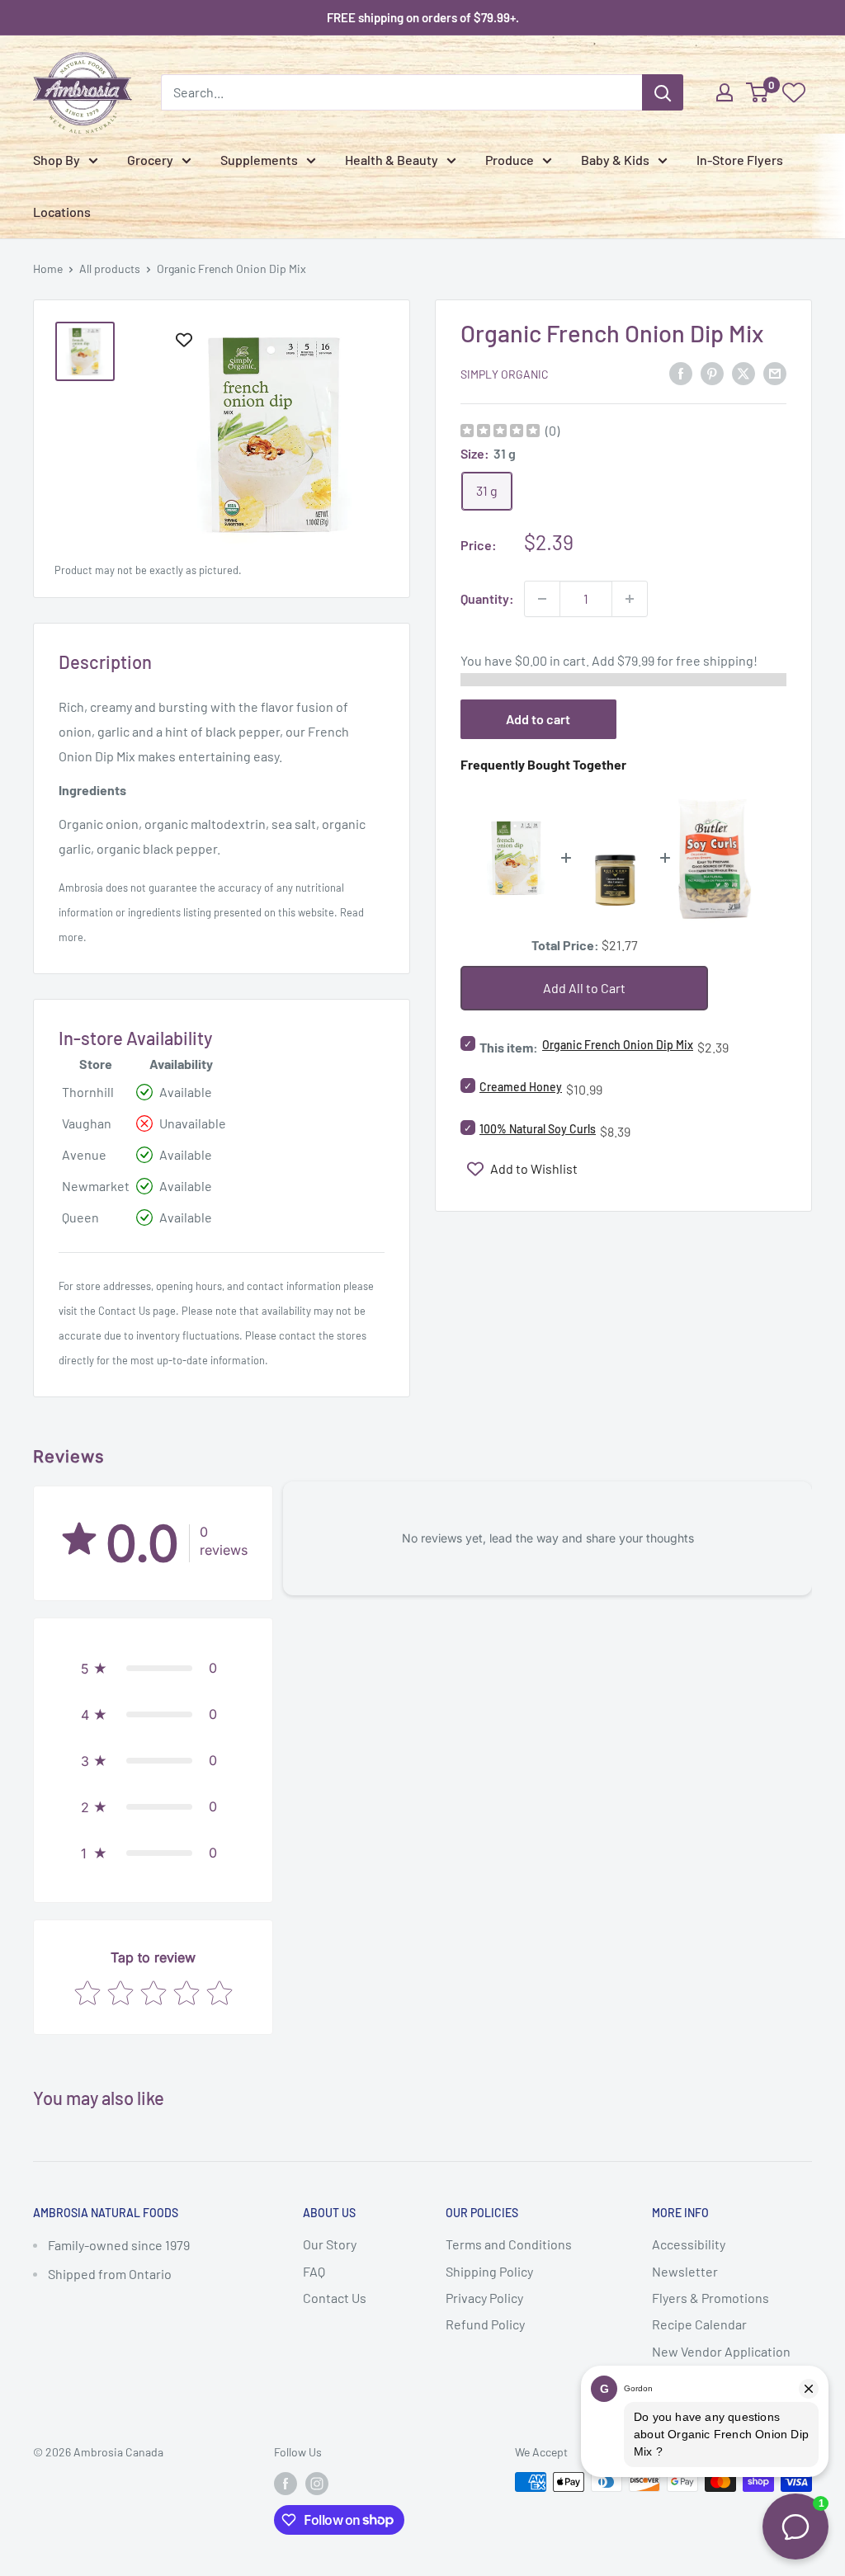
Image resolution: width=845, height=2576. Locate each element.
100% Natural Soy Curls (538, 1129)
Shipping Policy (489, 2271)
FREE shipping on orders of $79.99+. (423, 17)
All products (110, 268)
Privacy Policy (484, 2298)
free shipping (715, 660)
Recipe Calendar (699, 2324)
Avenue (84, 1154)
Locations (62, 212)
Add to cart (538, 719)
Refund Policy (485, 2324)
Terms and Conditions (509, 2244)
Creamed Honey (521, 1087)
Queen (80, 1217)
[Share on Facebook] (681, 372)
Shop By (57, 160)
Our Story (330, 2244)
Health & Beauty (392, 160)
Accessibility (689, 2244)
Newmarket (96, 1186)
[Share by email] (775, 372)
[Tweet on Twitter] (744, 372)
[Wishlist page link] (794, 92)
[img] (500, 433)
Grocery (150, 160)
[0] (758, 92)
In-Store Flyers (740, 160)
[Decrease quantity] (542, 599)
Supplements (259, 160)
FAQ (314, 2271)
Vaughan (87, 1123)
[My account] (725, 92)
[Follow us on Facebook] (286, 2484)
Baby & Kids (615, 160)
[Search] (663, 92)
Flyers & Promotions (710, 2298)
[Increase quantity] (630, 599)
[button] (153, 1668)
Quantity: (487, 598)
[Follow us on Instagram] (317, 2484)
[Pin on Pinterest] (712, 372)
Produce (510, 160)
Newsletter (685, 2271)
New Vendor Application (721, 2351)
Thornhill (88, 1092)
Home (48, 268)
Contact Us (124, 1311)
